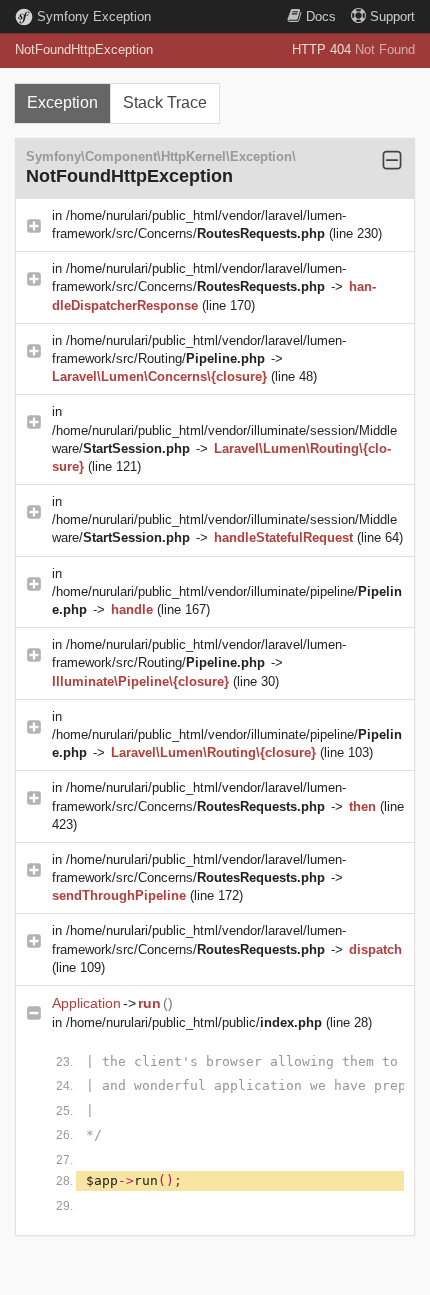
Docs (321, 16)
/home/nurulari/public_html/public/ (194, 1022)
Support (392, 16)
